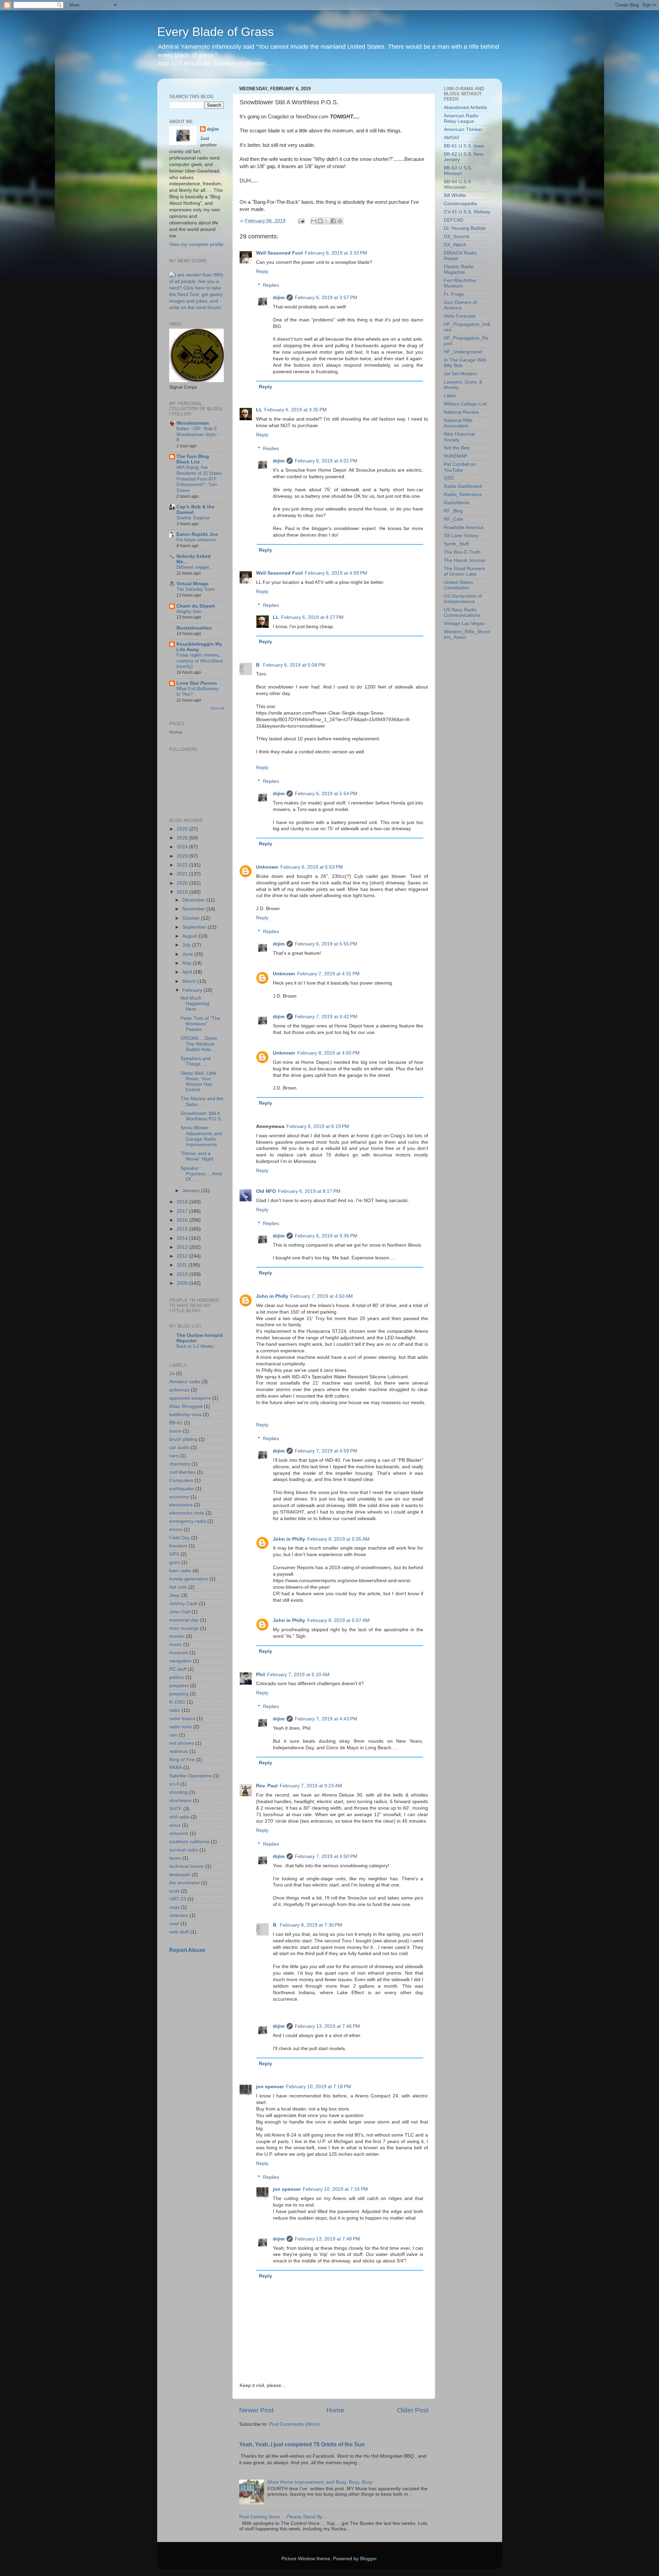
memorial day (184, 1620)
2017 (183, 1211)
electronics (181, 1505)
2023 (183, 856)
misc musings (184, 1628)
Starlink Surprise (193, 518)
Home (335, 2410)
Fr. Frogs (454, 294)
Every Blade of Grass (216, 32)
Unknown (267, 867)
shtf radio (179, 1817)
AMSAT (452, 138)
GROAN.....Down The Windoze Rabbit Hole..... (199, 1044)
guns (175, 1562)
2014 (183, 1238)
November (194, 909)
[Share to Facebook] (333, 221)
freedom (178, 1546)
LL (259, 410)
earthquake (182, 1489)
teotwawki (180, 1875)
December (194, 900)
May (188, 963)
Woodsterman (193, 423)
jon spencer (270, 2087)
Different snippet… (195, 567)
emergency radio (188, 1521)
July (187, 945)
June (188, 954)
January (192, 1191)
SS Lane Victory (461, 536)
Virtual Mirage (193, 584)
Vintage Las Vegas (464, 624)
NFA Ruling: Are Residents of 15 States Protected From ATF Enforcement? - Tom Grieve (199, 479)
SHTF (176, 1809)
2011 (183, 1265)
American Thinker (463, 130)
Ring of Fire (182, 1760)
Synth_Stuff (456, 544)
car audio (179, 1448)
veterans (179, 1915)
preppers (179, 1686)
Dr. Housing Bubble (465, 228)
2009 (183, 1283)
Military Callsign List (465, 404)
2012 (183, 1256)
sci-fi (174, 1784)
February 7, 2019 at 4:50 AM (322, 1296)
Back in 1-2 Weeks (195, 1346)
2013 (183, 1247)
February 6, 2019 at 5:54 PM (326, 794)
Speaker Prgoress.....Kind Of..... (201, 1174)
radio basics (182, 1719)
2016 (183, 1220)
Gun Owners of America (460, 305)
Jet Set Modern (460, 374)
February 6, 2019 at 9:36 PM (326, 1236)
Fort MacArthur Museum (460, 283)
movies (177, 1636)
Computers (181, 1480)
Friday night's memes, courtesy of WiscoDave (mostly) (200, 661)
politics (177, 1677)
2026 (183, 829)
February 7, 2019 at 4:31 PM (328, 974)
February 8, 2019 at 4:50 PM (328, 1053)
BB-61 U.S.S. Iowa (464, 146)
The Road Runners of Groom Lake (465, 571)
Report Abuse (187, 1950)
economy (179, 1497)
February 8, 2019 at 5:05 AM (338, 1539)
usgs (174, 1907)
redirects (179, 1751)
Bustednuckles (194, 628)
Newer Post (256, 2410)
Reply (262, 272)
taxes (175, 1858)
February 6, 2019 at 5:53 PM (312, 867)
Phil (261, 1675)
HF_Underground (463, 352)
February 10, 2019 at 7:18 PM (319, 2087)
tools (174, 1891)
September (195, 927)
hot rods (178, 1587)
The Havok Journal (464, 560)
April (188, 972)
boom (175, 1431)
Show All (217, 708)
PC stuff (178, 1669)
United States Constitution (458, 585)
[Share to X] (327, 221)
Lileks (450, 396)
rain (173, 1735)
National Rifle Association (458, 423)
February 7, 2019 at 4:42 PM (326, 1017)
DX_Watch (455, 245)
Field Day (180, 1538)
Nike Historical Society (459, 437)
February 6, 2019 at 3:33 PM (336, 253)
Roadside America (464, 527)
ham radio (180, 1571)
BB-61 (176, 1423)
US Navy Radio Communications (462, 613)
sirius (175, 1825)
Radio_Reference (463, 495)
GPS (174, 1554)
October (192, 918)
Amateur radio (185, 1382)
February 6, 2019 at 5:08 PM (294, 665)
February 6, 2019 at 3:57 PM (326, 298)
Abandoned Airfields (465, 108)
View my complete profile (196, 244)
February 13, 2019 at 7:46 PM (327, 2026)
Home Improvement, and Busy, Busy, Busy (320, 2482)
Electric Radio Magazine (459, 269)
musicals (179, 1653)
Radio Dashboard (463, 486)
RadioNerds (457, 503)
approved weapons (190, 1398)
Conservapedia (460, 204)
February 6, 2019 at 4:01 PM (326, 461)
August (190, 936)
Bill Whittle (455, 195)
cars (174, 1456)
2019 (183, 892)
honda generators (189, 1579)
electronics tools (187, 1513)
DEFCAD (454, 220)
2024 (183, 847)
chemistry (180, 1464)
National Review (461, 412)
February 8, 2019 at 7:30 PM (311, 1925)
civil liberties (182, 1472)
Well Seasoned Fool (279, 253)
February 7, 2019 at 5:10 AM (298, 1675)
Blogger (368, 2559)
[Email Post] (301, 221)
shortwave (180, 1801)
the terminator (184, 1883)
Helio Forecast (460, 316)
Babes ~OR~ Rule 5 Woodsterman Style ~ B (198, 434)
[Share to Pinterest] (340, 221)
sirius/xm (179, 1833)
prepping (179, 1694)
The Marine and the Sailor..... (202, 1101)
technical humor (187, 1866)
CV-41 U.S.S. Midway (467, 212)
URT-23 (178, 1899)
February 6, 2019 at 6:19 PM (318, 1126)
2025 (183, 838)
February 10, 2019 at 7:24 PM (335, 2189)
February (193, 990)
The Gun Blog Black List (193, 459)
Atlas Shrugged (186, 1406)
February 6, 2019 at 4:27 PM (312, 617)
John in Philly (272, 1296)
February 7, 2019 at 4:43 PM (326, 1719)
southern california (189, 1842)
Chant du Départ (196, 606)
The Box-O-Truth (462, 552)
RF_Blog (453, 511)
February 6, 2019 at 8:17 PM (309, 1191)
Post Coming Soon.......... (284, 2517)
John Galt (180, 1612)
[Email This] (314, 221)
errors (176, 1530)
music (176, 1644)
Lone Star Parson (197, 683)
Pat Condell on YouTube (460, 467)
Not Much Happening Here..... (195, 1004)
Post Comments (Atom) (294, 2424)
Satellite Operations (190, 1776)
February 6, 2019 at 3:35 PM (296, 410)
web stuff (179, 1932)
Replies (271, 285)
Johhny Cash (183, 1604)
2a (172, 1373)
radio (175, 1710)
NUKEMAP (455, 456)
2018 (183, 1202)
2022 (183, 865)
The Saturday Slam (196, 589)
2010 (183, 1274)
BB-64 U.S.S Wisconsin (457, 184)
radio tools (181, 1727)
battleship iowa (185, 1415)
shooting (178, 1792)
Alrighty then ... (192, 611)
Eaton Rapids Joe (197, 534)
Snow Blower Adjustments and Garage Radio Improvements (201, 1136)
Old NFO (266, 1191)
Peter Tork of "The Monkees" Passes (200, 1024)
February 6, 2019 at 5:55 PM (326, 944)
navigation (180, 1661)
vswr (174, 1924)
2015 (183, 1229)
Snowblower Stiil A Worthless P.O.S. (201, 1116)
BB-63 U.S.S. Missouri (458, 171)
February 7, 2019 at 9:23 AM (311, 1786)
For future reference (196, 540)
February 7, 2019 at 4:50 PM (326, 1856)
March (190, 981)
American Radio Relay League (461, 119)
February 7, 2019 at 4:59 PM (326, 1451)
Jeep (175, 1595)
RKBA (176, 1768)
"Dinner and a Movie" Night (197, 1156)
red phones (182, 1743)
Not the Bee (457, 448)
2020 (183, 883)
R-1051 (177, 1702)
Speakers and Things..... (196, 1061)
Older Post (413, 2410)
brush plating (183, 1439)
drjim (279, 298)
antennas (179, 1390)
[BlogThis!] (320, 221)
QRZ (449, 478)
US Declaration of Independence (463, 599)
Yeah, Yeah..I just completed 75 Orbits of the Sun (302, 2444)
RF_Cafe (454, 519)
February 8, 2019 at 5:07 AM (338, 1620)
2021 (183, 874)
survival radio (184, 1850)
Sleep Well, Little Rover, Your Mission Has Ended (199, 1082)
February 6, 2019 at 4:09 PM (336, 573)
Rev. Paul (267, 1786)
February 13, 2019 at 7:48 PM (327, 2239)
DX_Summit (457, 237)
